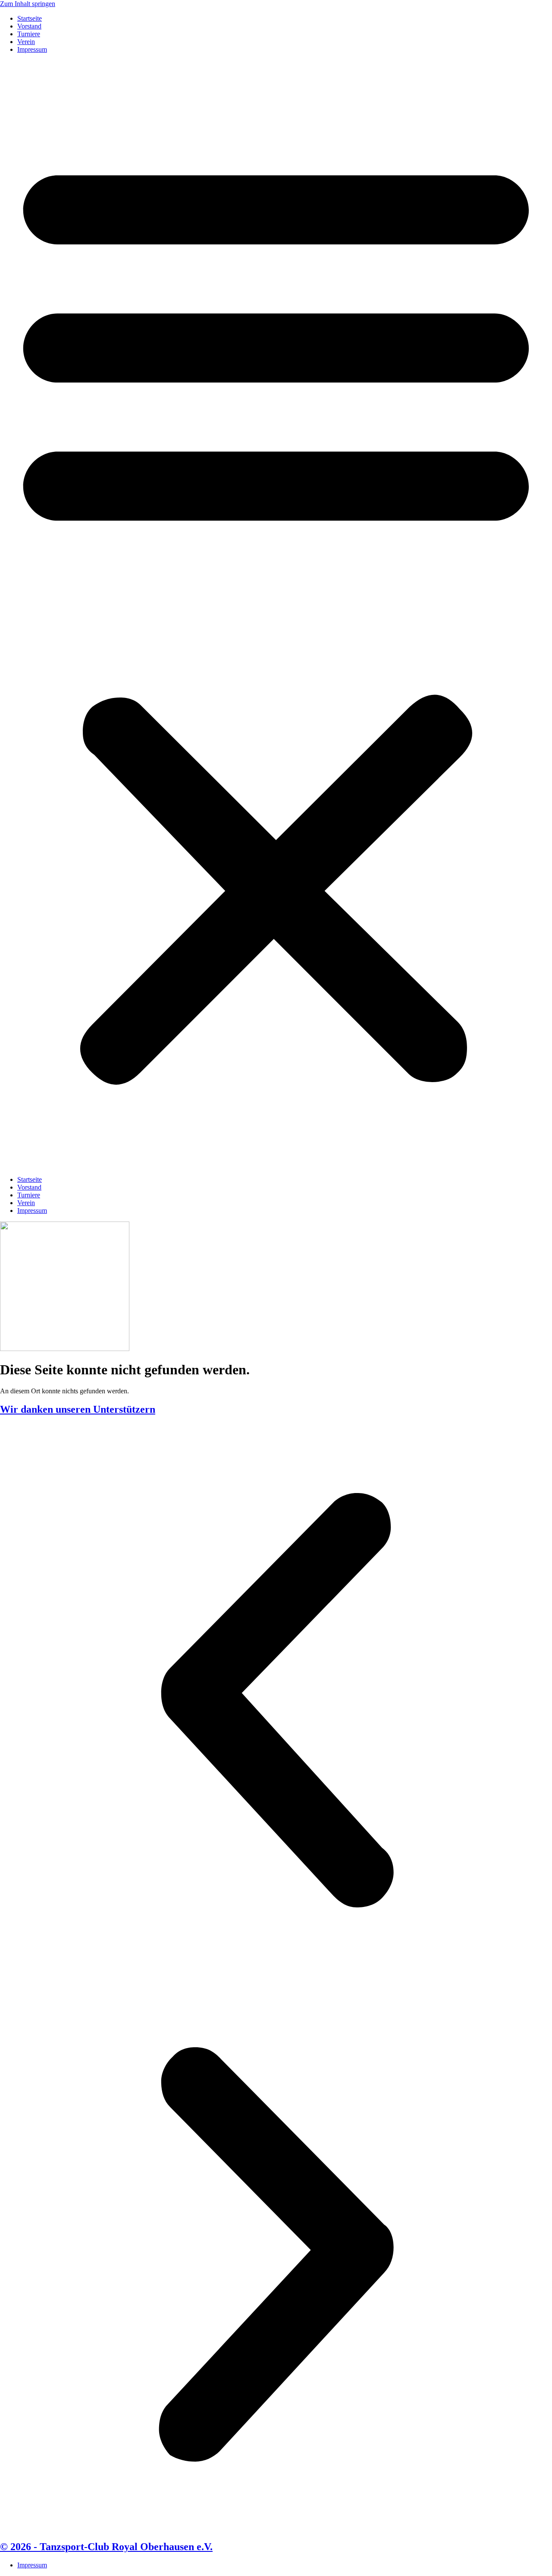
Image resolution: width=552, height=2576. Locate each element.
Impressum (32, 49)
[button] (276, 615)
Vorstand (29, 26)
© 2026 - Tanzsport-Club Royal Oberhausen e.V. (106, 2547)
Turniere (29, 34)
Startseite (30, 18)
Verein (26, 42)
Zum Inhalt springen (28, 4)
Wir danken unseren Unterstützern (78, 1409)
